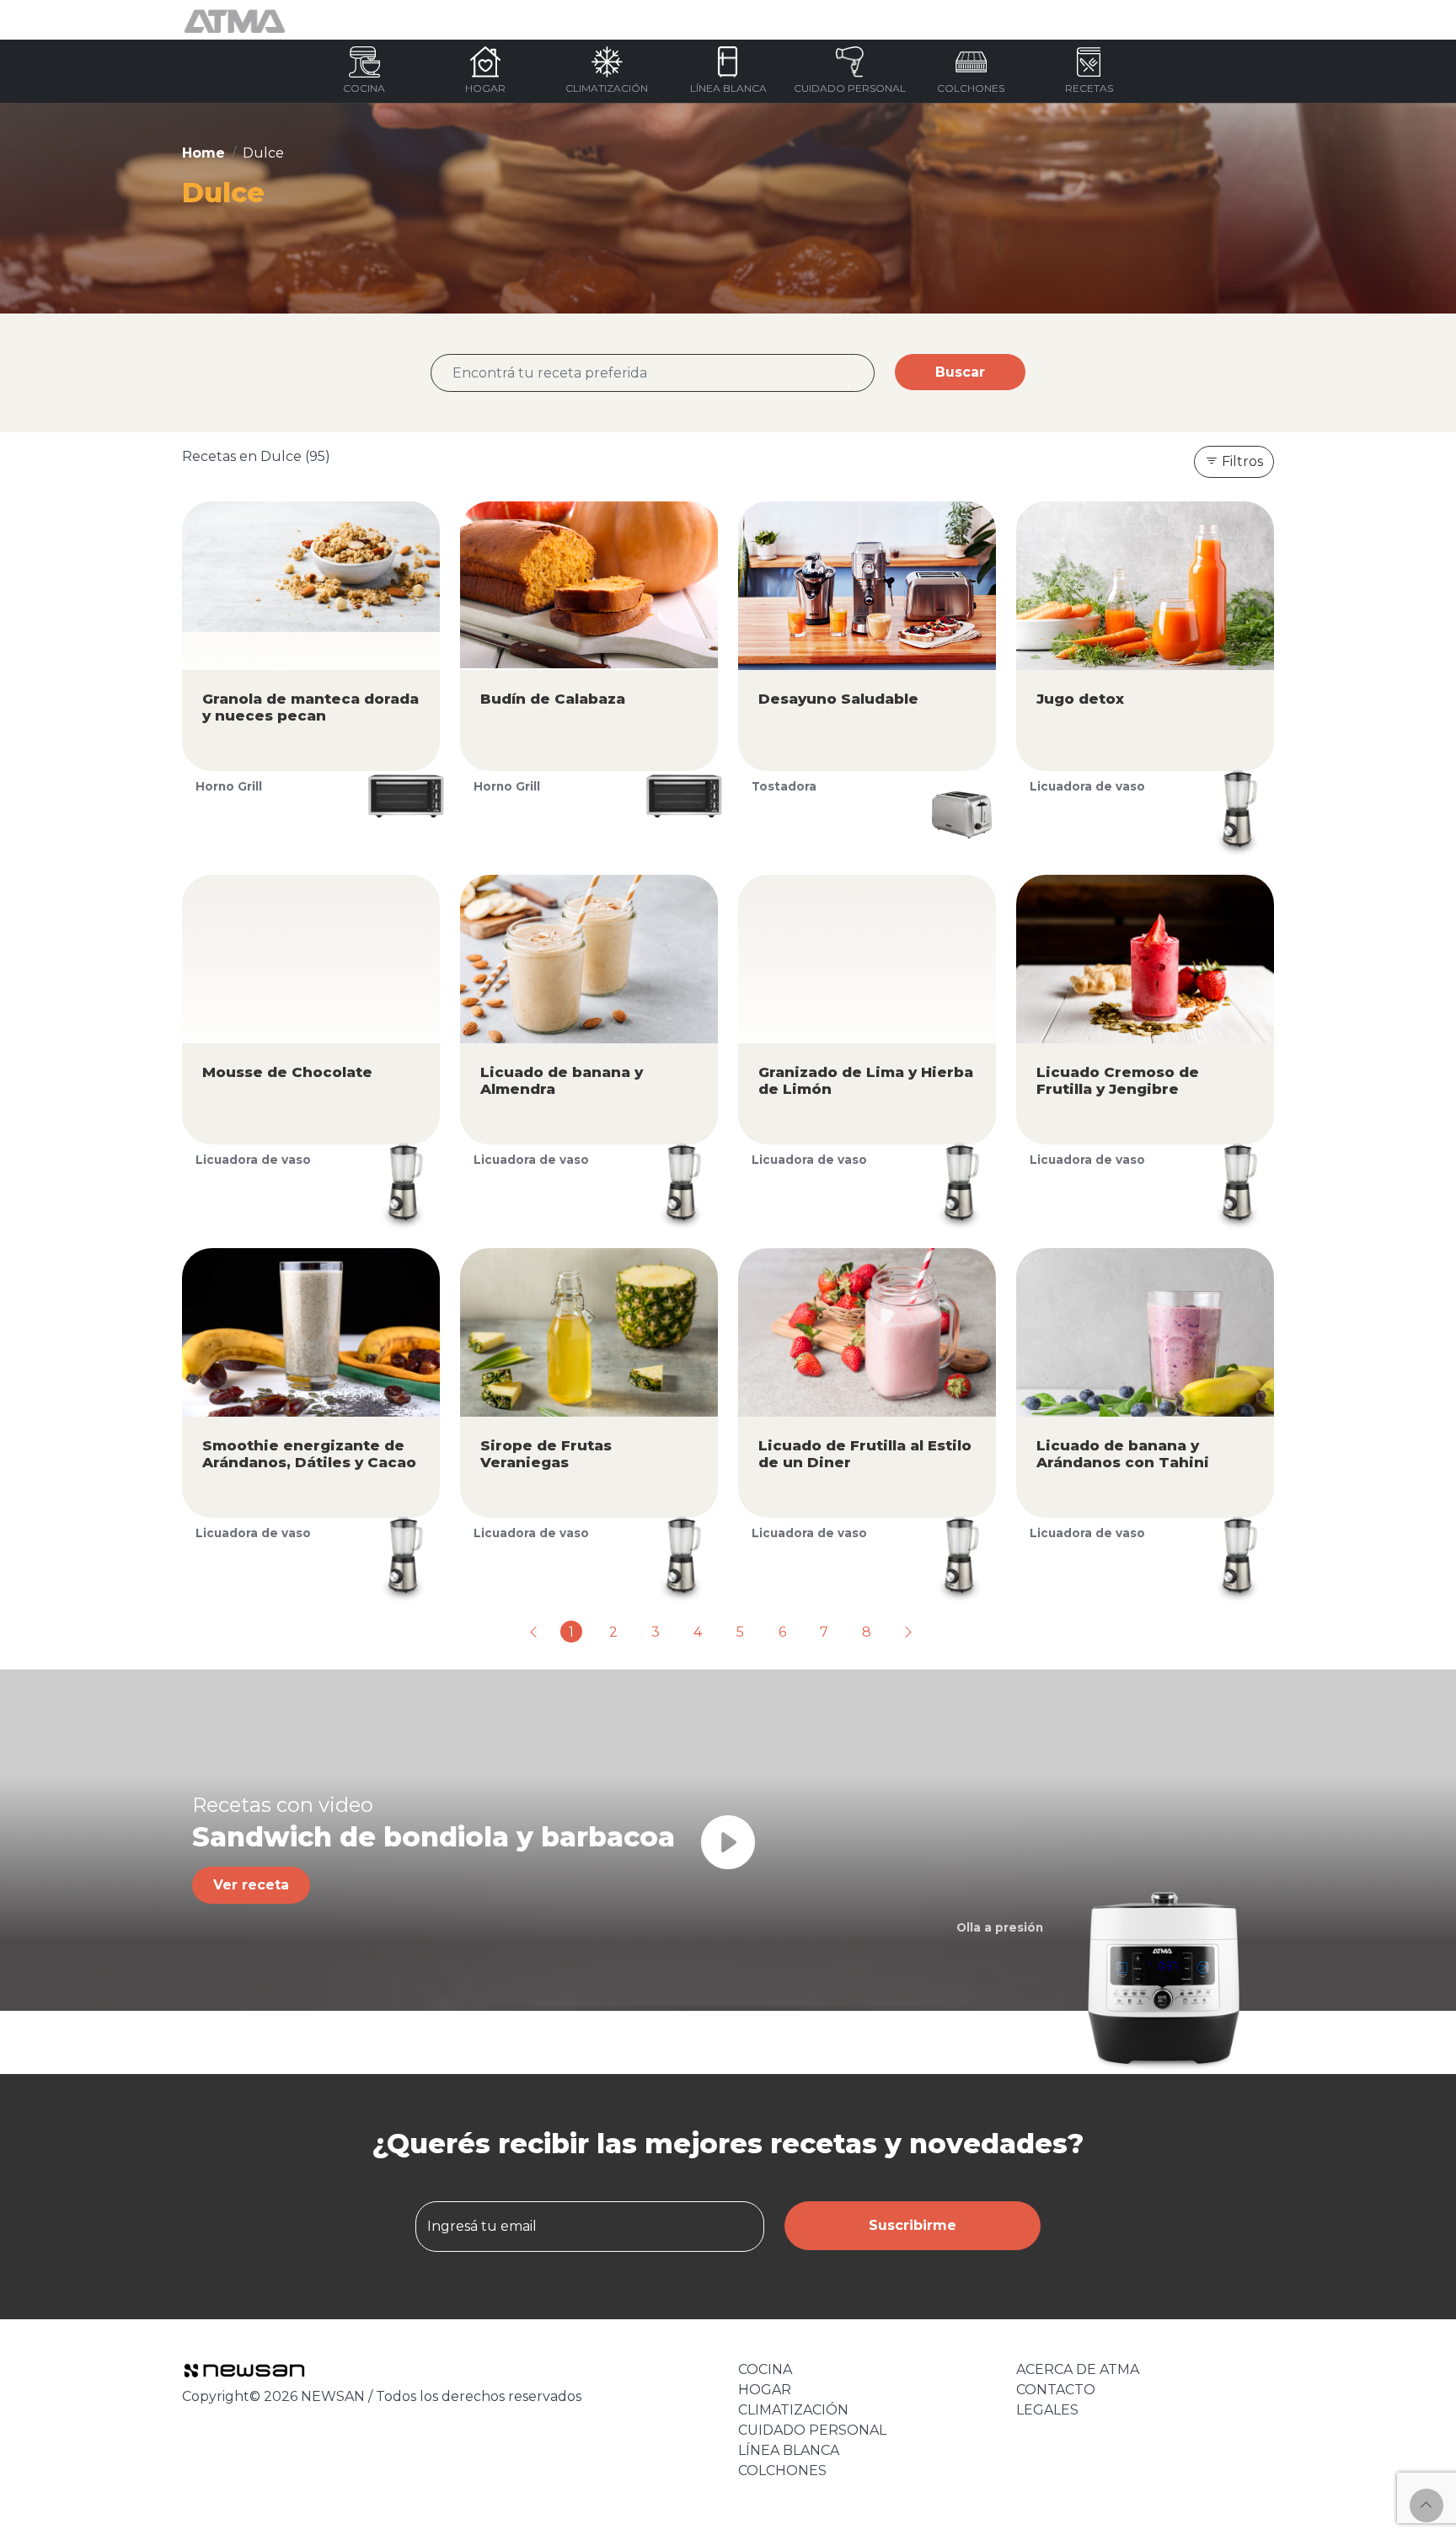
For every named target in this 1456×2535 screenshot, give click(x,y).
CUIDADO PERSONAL (812, 2430)
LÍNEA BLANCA (789, 2450)
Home (203, 153)
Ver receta (251, 1885)
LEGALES (1047, 2410)
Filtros (1241, 461)
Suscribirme (913, 2225)
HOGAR (765, 2390)
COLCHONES (782, 2471)
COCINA (765, 2369)
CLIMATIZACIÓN (793, 2410)
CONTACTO (1056, 2390)
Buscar (960, 372)
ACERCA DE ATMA (1078, 2369)
